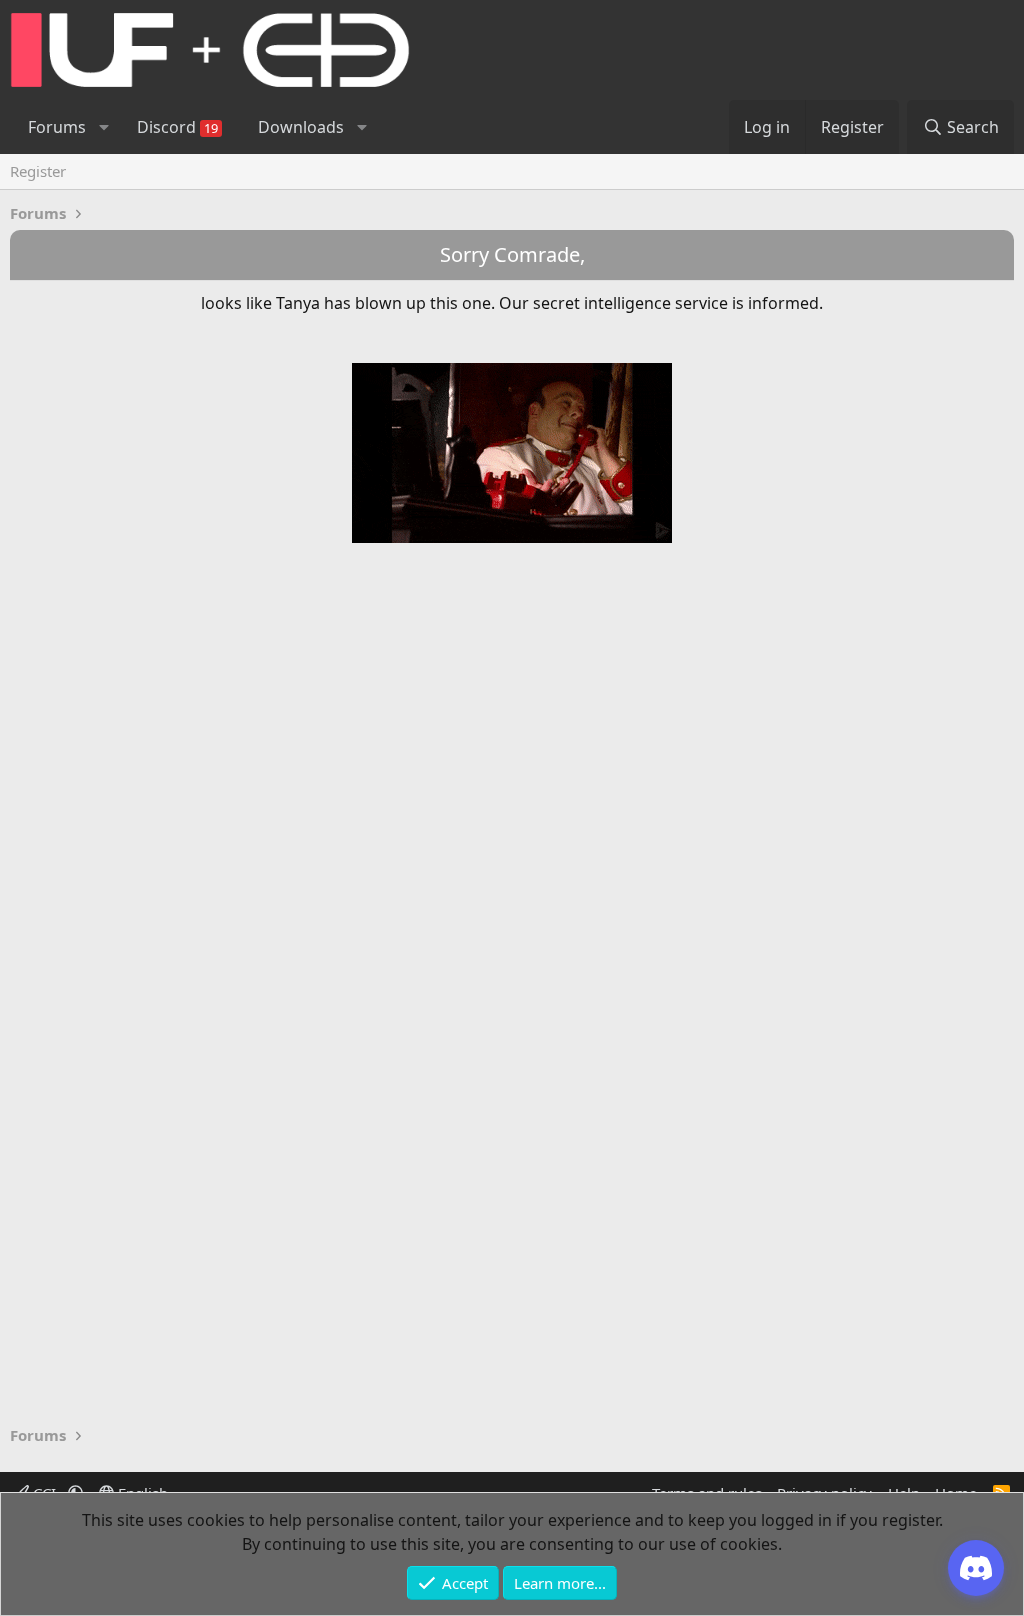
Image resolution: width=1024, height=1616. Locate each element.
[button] (103, 127)
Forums (57, 127)
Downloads (301, 127)
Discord (177, 127)
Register (38, 171)
